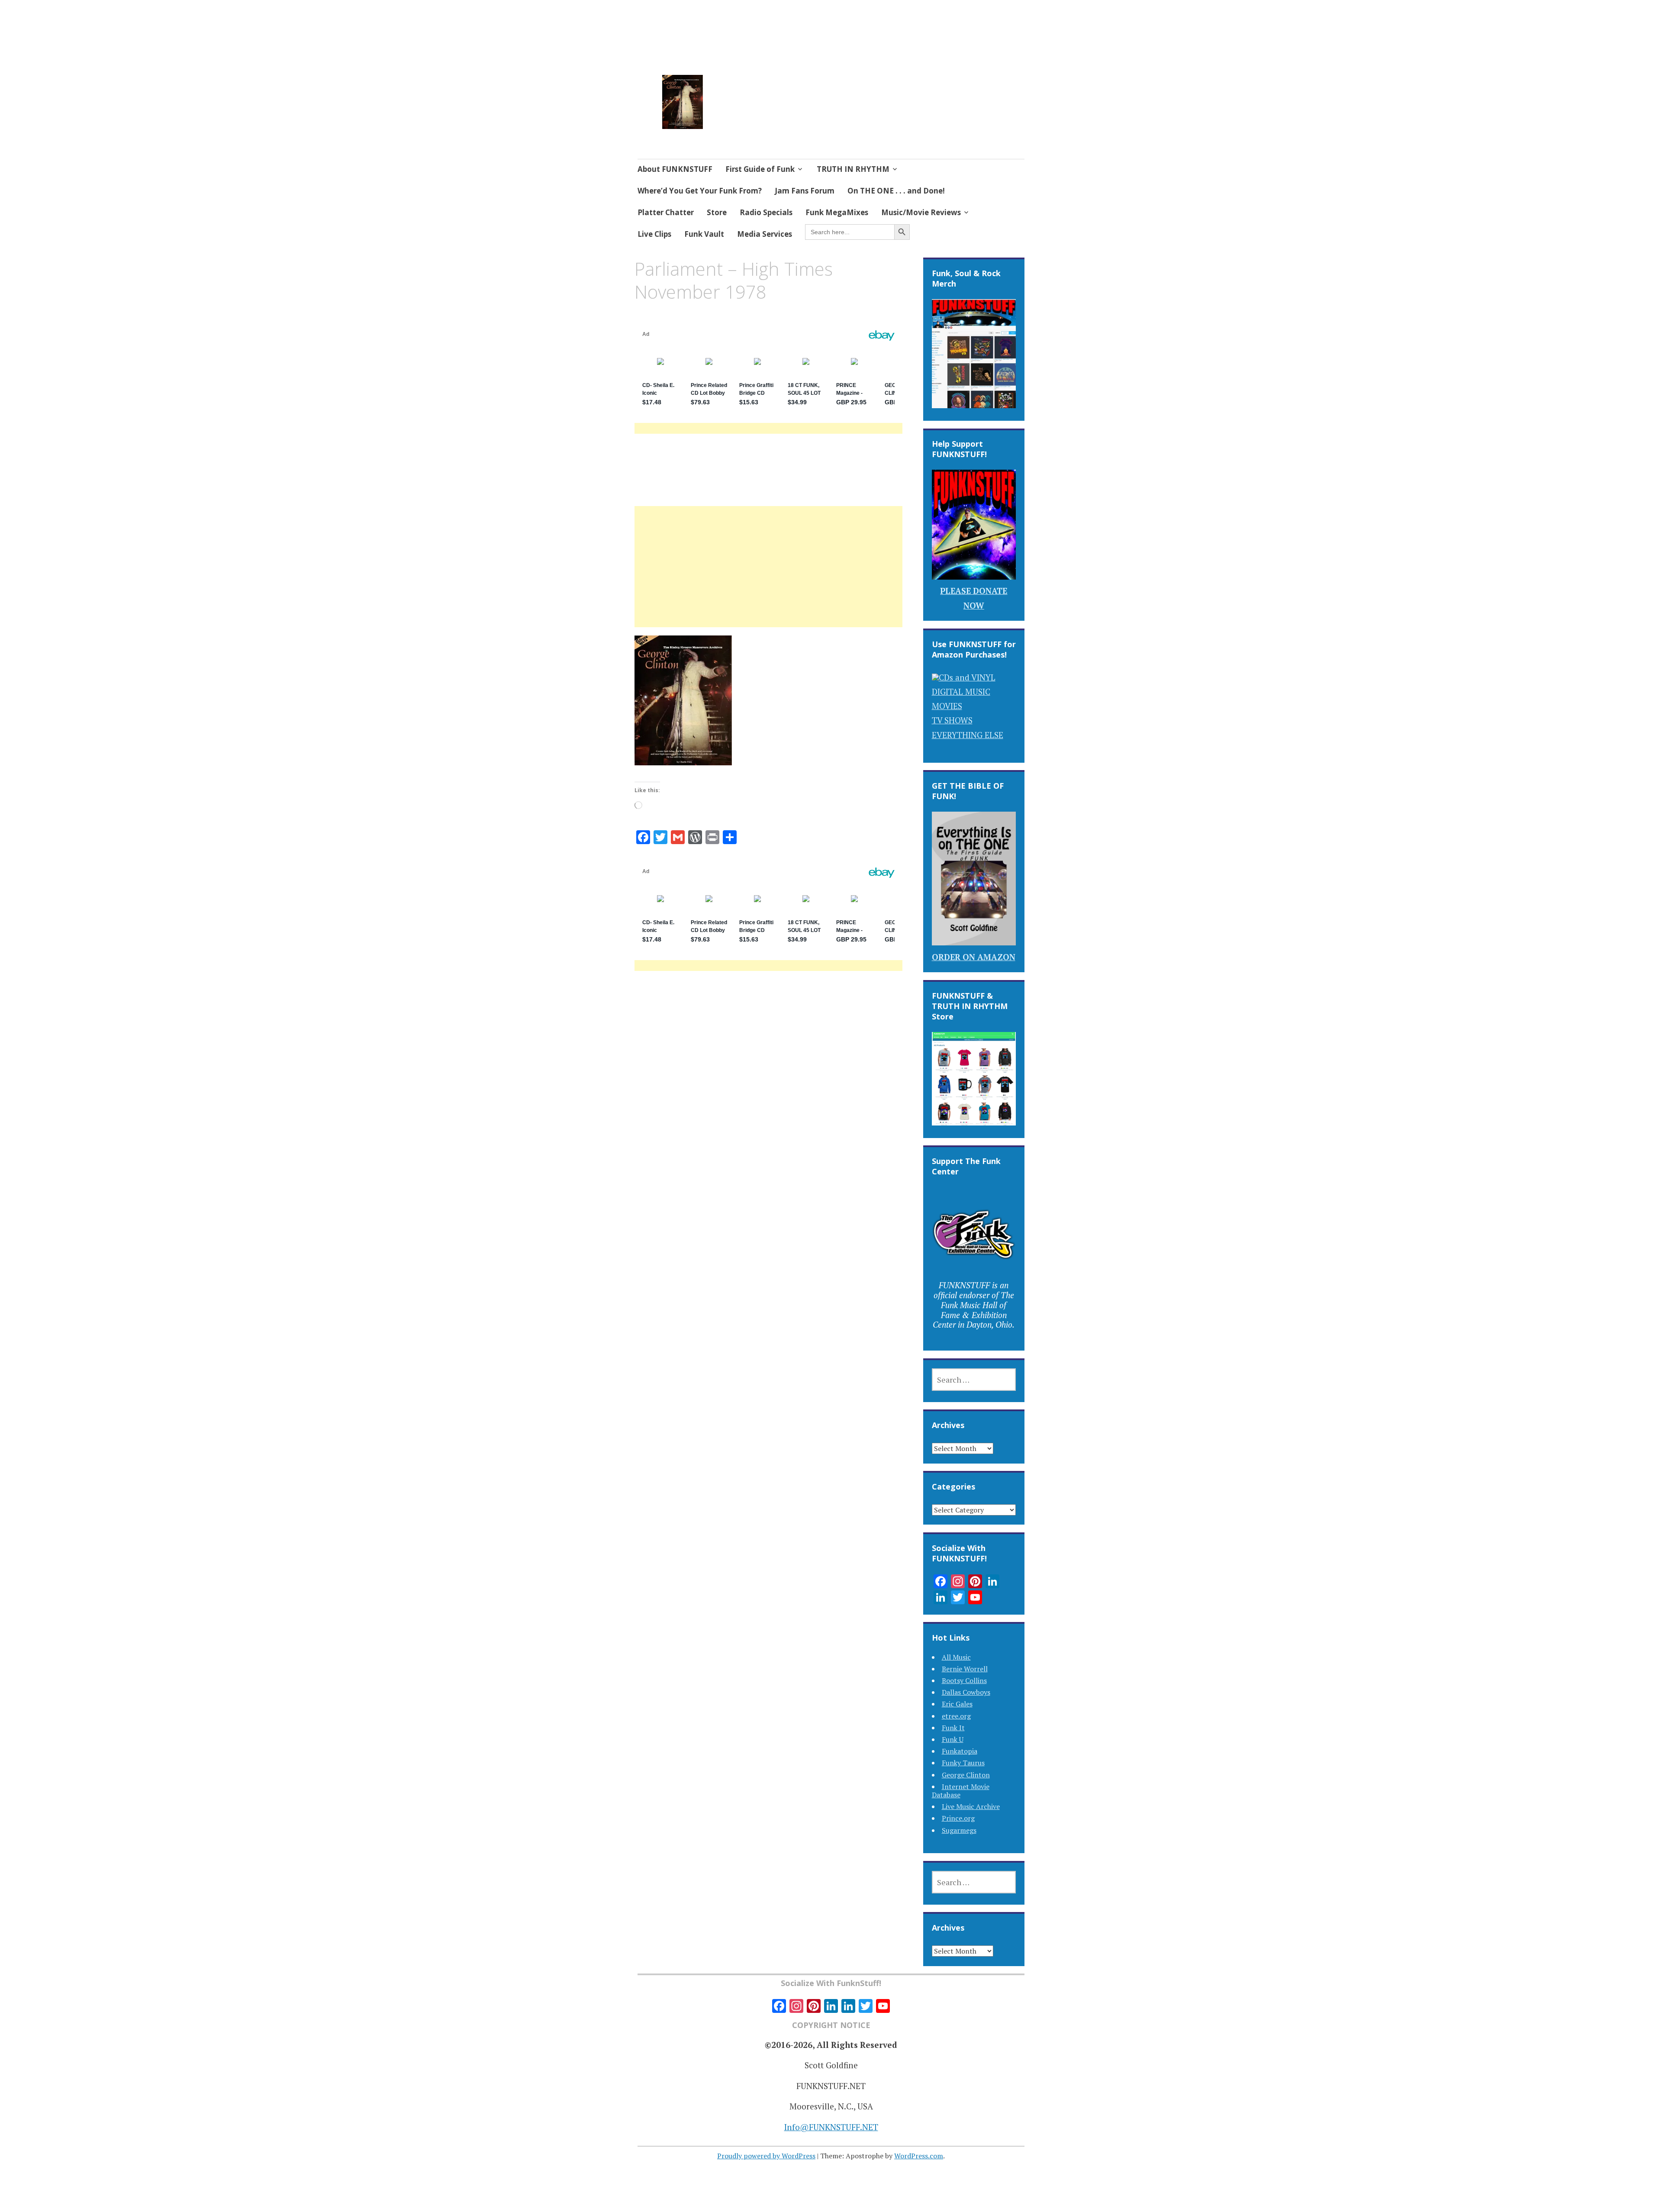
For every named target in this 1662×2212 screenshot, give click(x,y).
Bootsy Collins (964, 1680)
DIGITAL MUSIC (961, 692)
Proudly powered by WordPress (766, 2156)
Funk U (953, 1739)
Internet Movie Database (961, 1791)
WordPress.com (919, 2156)
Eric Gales (957, 1704)
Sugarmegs (959, 1830)
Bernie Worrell (965, 1669)
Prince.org (958, 1818)
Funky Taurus (963, 1763)
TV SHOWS (952, 720)
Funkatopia (960, 1751)
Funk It (953, 1728)
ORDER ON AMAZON (974, 957)
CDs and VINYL (967, 677)
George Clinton (966, 1775)
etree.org (956, 1716)
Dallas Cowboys (966, 1692)
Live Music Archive (971, 1806)
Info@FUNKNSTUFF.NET (831, 2127)
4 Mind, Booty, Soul (777, 90)
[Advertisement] (768, 577)
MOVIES (947, 706)
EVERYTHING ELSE (968, 735)
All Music (956, 1657)
